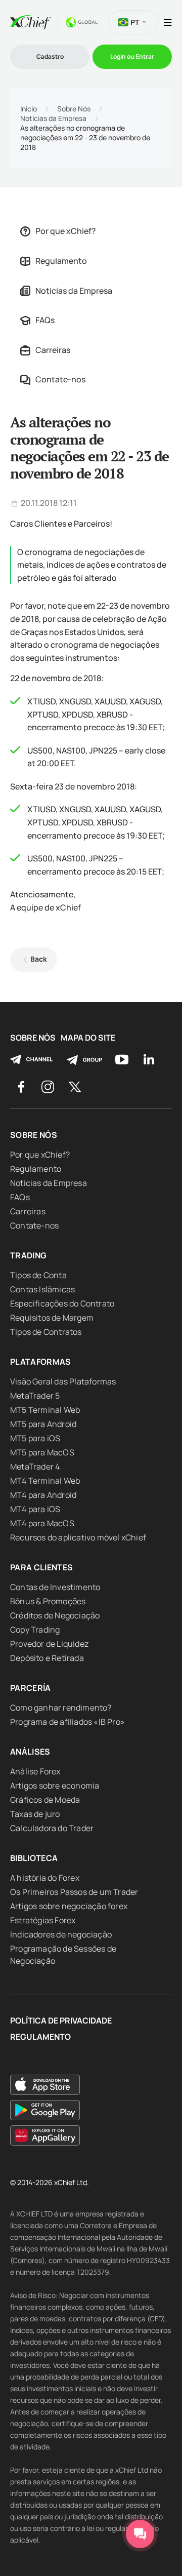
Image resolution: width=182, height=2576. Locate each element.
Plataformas (41, 1362)
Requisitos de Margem (52, 1318)
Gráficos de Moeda (45, 1800)
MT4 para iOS (35, 1509)
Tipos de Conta (38, 1275)
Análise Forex (35, 1771)
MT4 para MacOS (42, 1523)
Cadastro (50, 56)
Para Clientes (42, 1567)
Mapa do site (88, 1038)
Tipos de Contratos (46, 1332)
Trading (28, 1255)
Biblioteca (34, 1858)
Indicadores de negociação (61, 1934)
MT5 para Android (43, 1424)
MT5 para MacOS (42, 1452)
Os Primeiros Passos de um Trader (74, 1892)
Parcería (31, 1688)
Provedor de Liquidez (49, 1644)
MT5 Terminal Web (45, 1410)
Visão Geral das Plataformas (63, 1381)
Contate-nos (60, 379)
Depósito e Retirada (47, 1658)
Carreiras (53, 350)
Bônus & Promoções (48, 1601)
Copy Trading (35, 1630)
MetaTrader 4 (35, 1467)
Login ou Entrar (132, 56)
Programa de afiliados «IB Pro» (67, 1722)
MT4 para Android (43, 1495)
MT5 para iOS (35, 1438)
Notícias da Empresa (53, 118)
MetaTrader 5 (35, 1396)
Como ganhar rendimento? (61, 1708)
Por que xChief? (66, 231)
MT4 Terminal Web (45, 1481)
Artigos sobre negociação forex (69, 1906)
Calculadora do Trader (52, 1828)
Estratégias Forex (43, 1920)
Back (39, 959)
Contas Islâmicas (42, 1289)
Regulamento (61, 261)
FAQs (45, 320)
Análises (30, 1752)
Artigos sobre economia (55, 1786)
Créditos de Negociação (55, 1615)
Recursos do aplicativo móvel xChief (78, 1537)
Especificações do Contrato (62, 1303)
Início (29, 109)
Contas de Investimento (55, 1587)
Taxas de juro (35, 1814)
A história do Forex (45, 1878)
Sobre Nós (74, 109)
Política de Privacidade (61, 2021)
